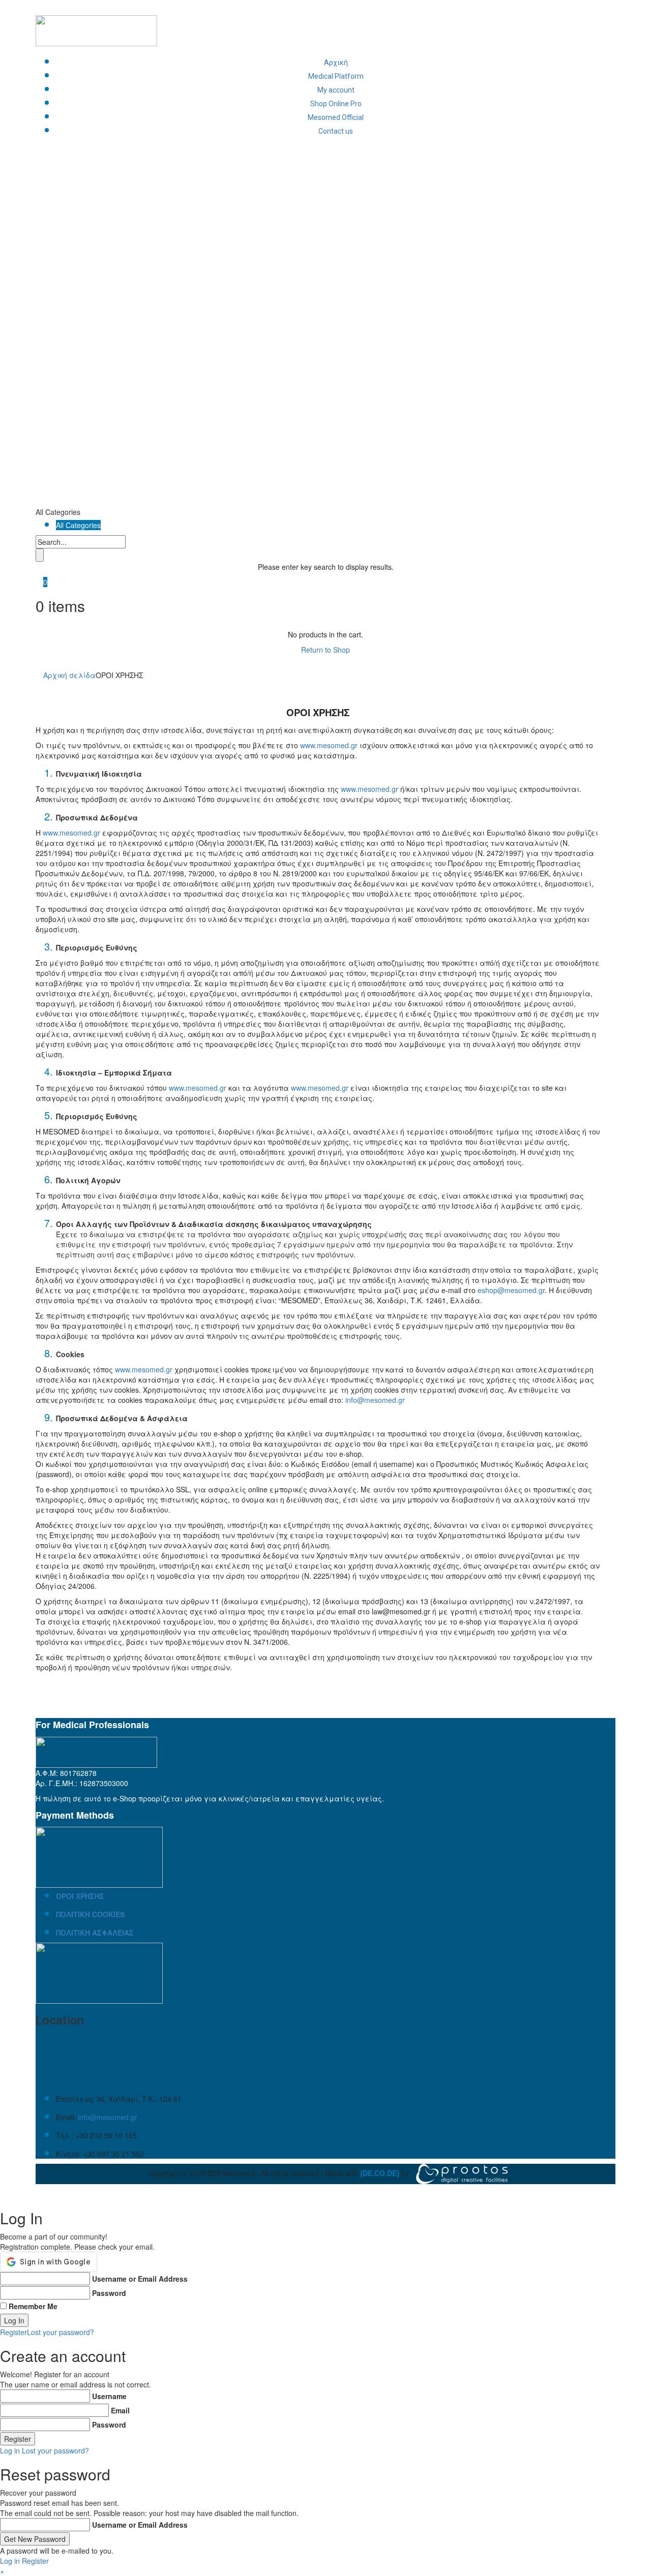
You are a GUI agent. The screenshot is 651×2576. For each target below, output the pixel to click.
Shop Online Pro (336, 104)
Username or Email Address (140, 2279)
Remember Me (33, 2306)
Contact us (336, 131)
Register (13, 2332)
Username (109, 2396)
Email (120, 2410)
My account (336, 90)
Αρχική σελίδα (69, 675)
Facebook (478, 5)
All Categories (78, 525)
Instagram (534, 5)
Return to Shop (325, 650)
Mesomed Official (336, 117)
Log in (10, 2450)
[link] (380, 2172)
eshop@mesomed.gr (511, 1290)
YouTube (589, 5)
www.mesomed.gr (329, 745)
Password (109, 2293)
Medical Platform (336, 76)
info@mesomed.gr (375, 1400)
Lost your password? (61, 2332)
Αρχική (336, 63)
